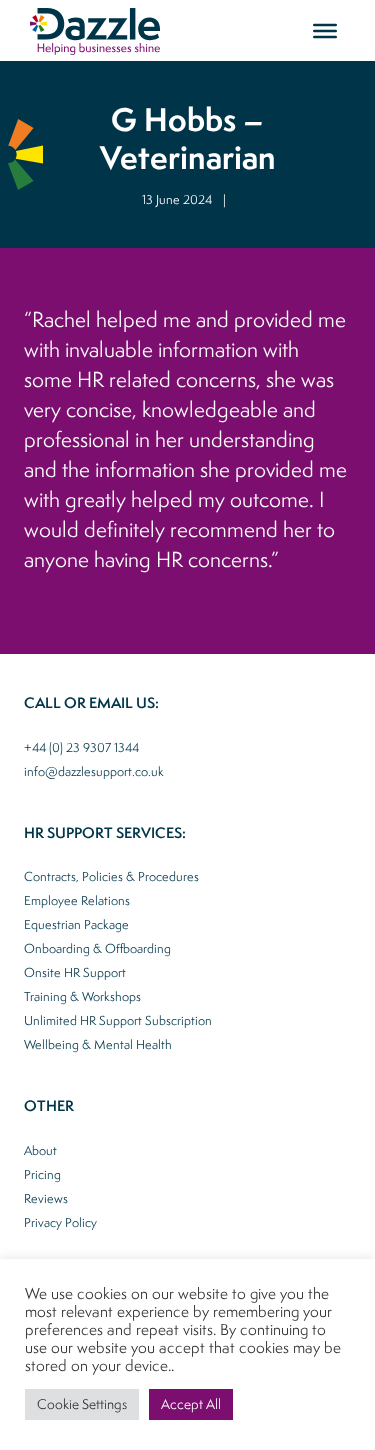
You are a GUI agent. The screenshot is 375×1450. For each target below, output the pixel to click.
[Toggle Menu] (325, 30)
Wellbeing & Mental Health (98, 1044)
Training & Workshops (82, 996)
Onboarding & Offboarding (97, 948)
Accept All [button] (191, 1404)
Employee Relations (77, 900)
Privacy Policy (60, 1222)
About (40, 1150)
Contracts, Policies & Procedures (111, 876)
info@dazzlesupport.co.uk (94, 771)
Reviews (46, 1198)
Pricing (42, 1174)
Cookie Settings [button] (82, 1404)
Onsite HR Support (75, 972)
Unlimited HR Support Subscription (118, 1020)
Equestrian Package (76, 924)
